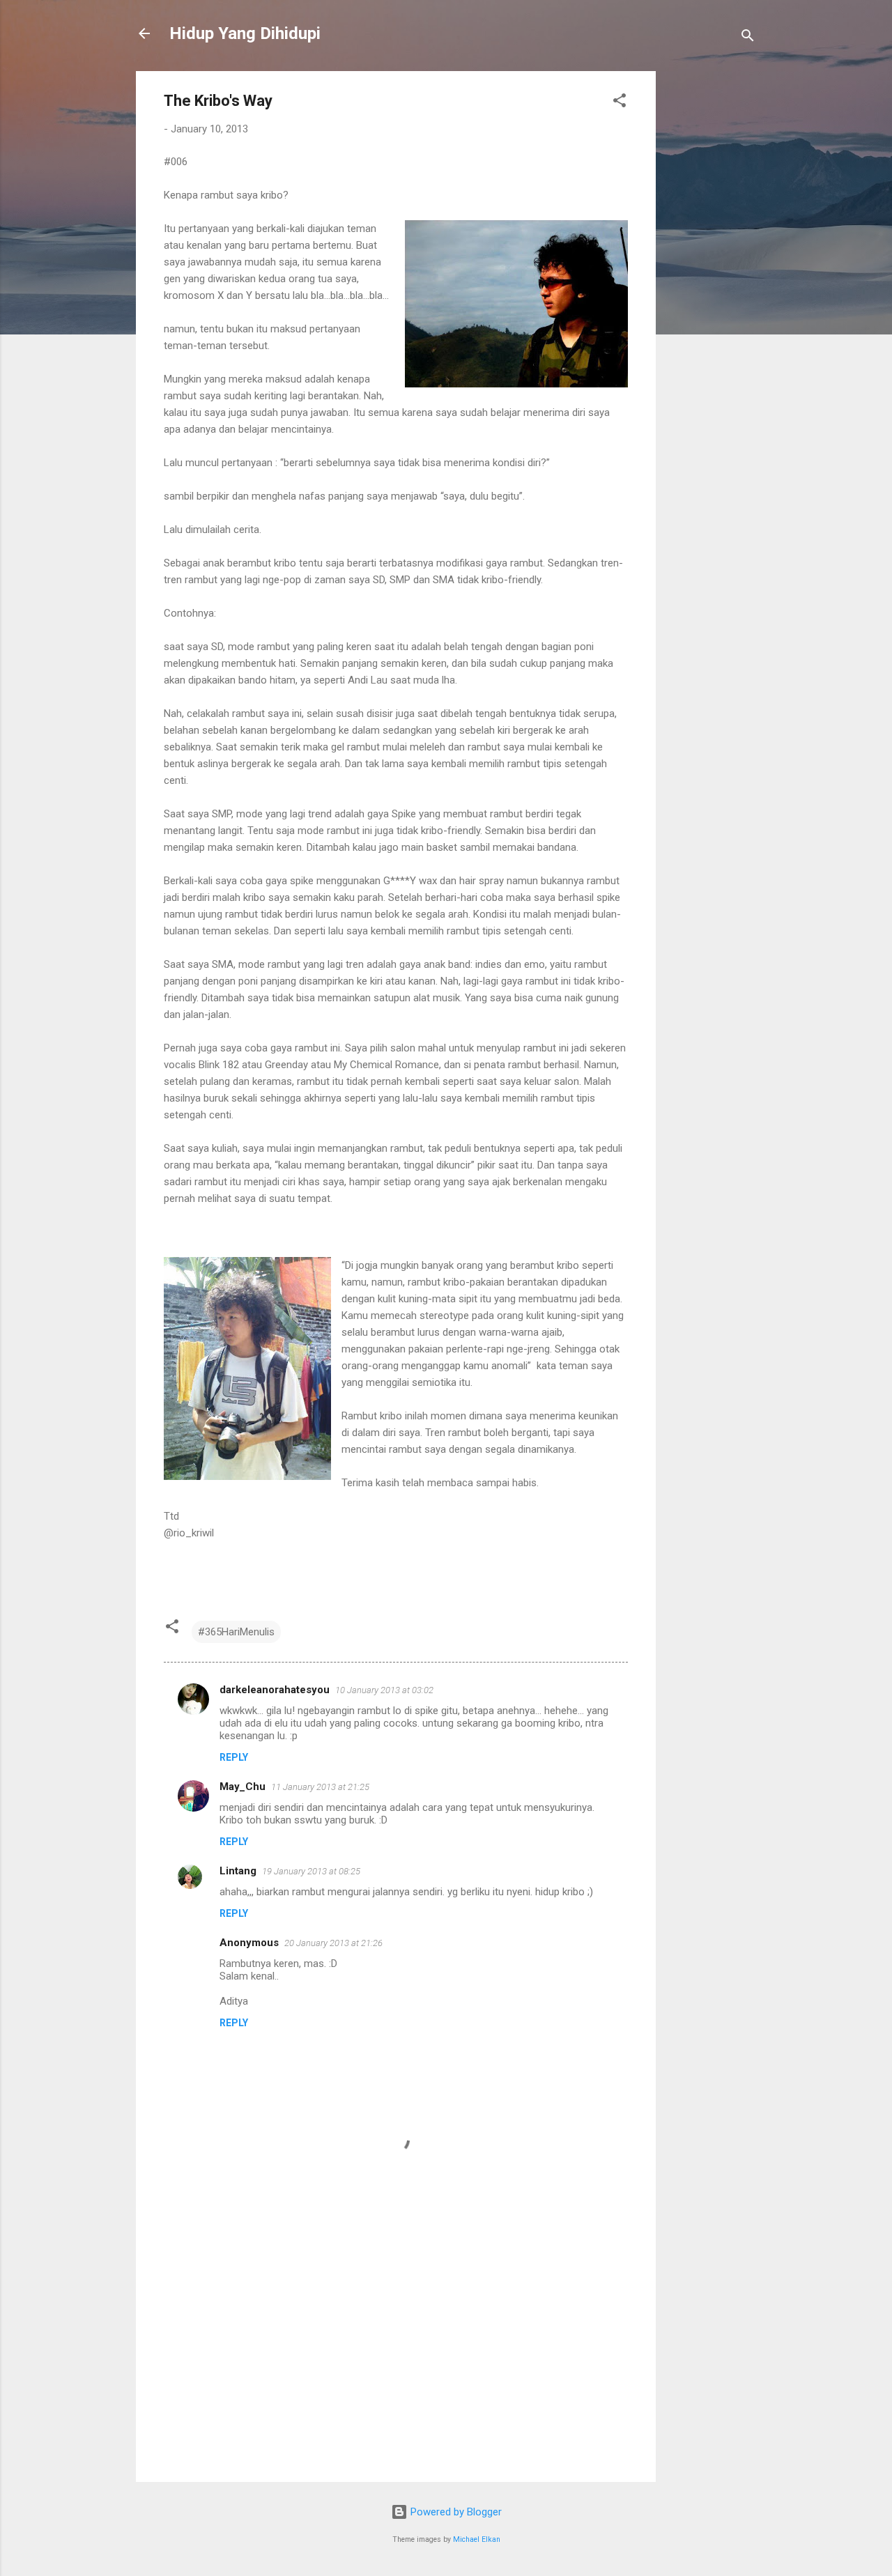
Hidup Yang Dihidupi (245, 33)
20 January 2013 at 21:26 (333, 1943)
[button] (620, 103)
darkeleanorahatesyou (275, 1690)
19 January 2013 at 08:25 (311, 1871)
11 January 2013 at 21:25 (320, 1787)
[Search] (748, 38)
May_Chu (243, 1787)
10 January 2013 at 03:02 (384, 1690)
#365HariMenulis (236, 1632)
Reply (234, 1757)
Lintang (238, 1871)
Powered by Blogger (455, 2512)
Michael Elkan (477, 2539)
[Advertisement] (712, 280)
